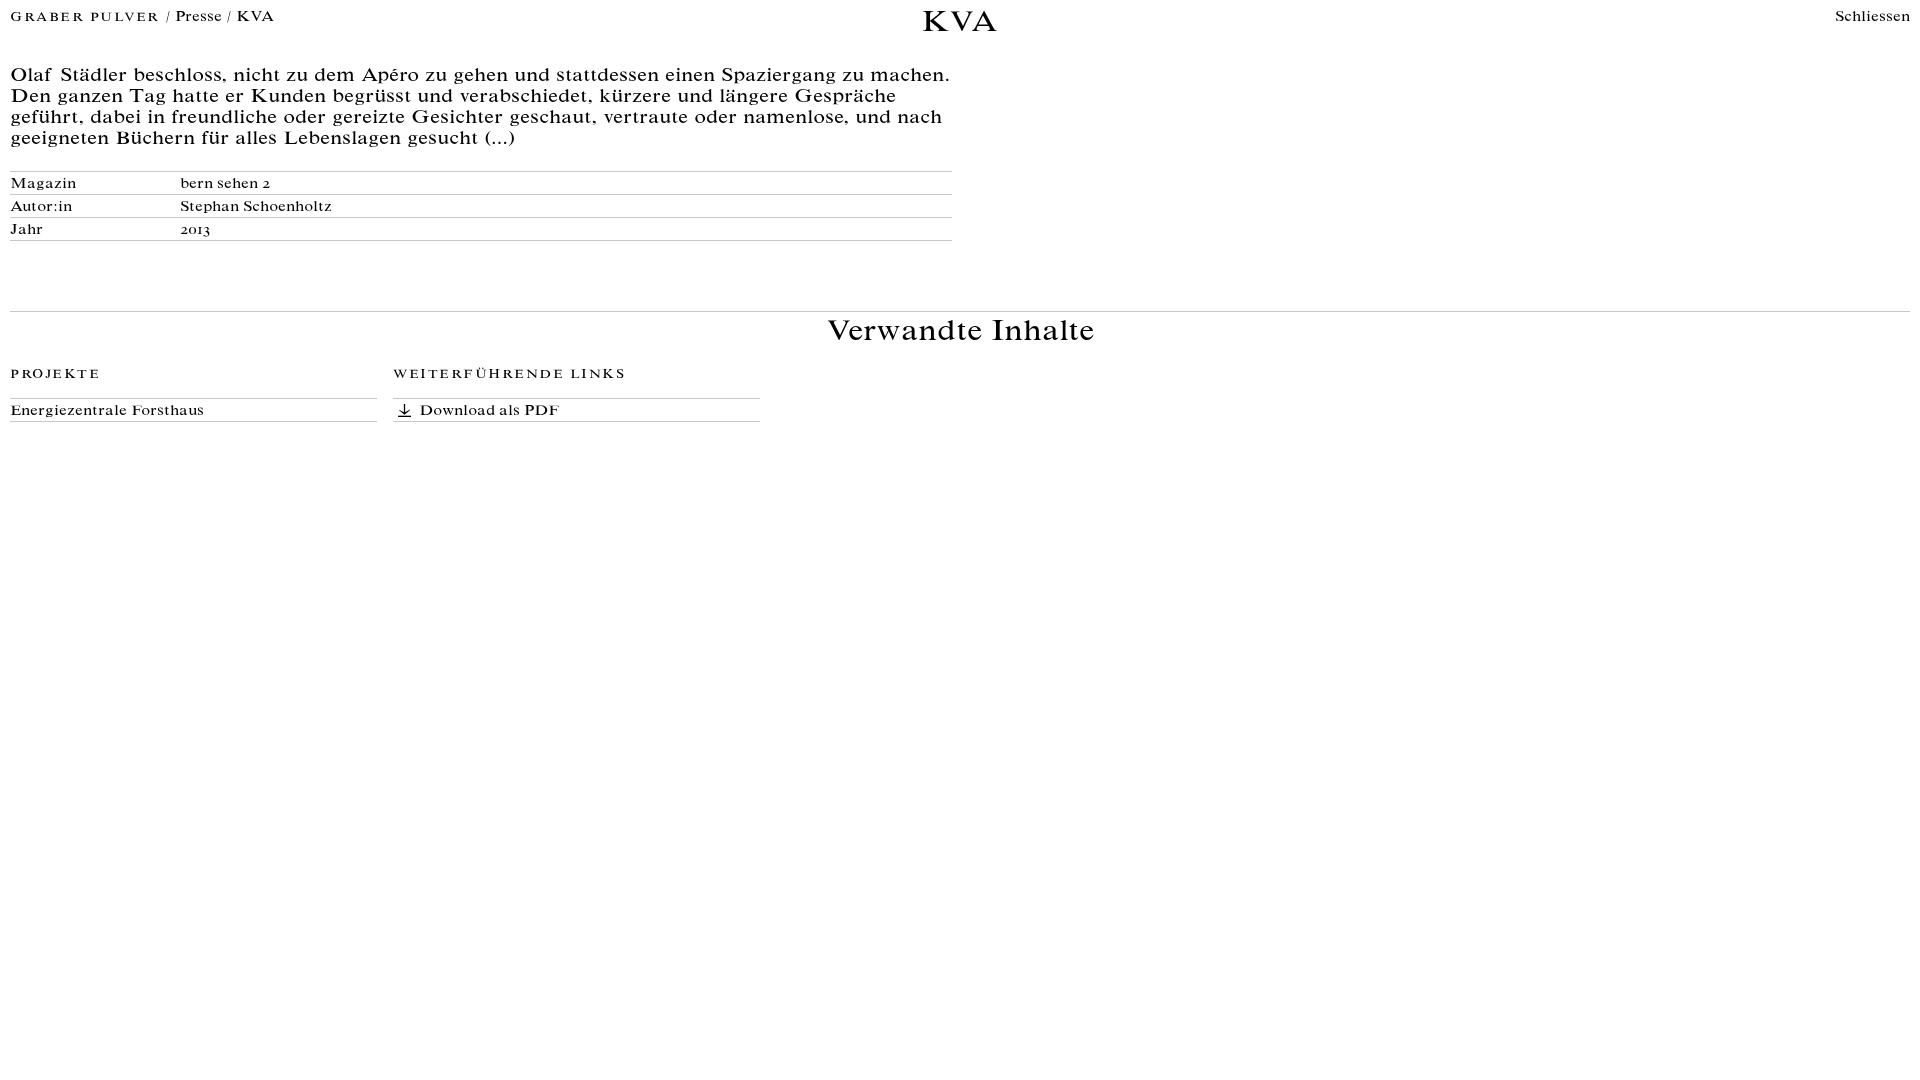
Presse (198, 17)
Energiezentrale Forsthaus (107, 411)
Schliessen (1872, 17)
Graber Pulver (87, 18)
